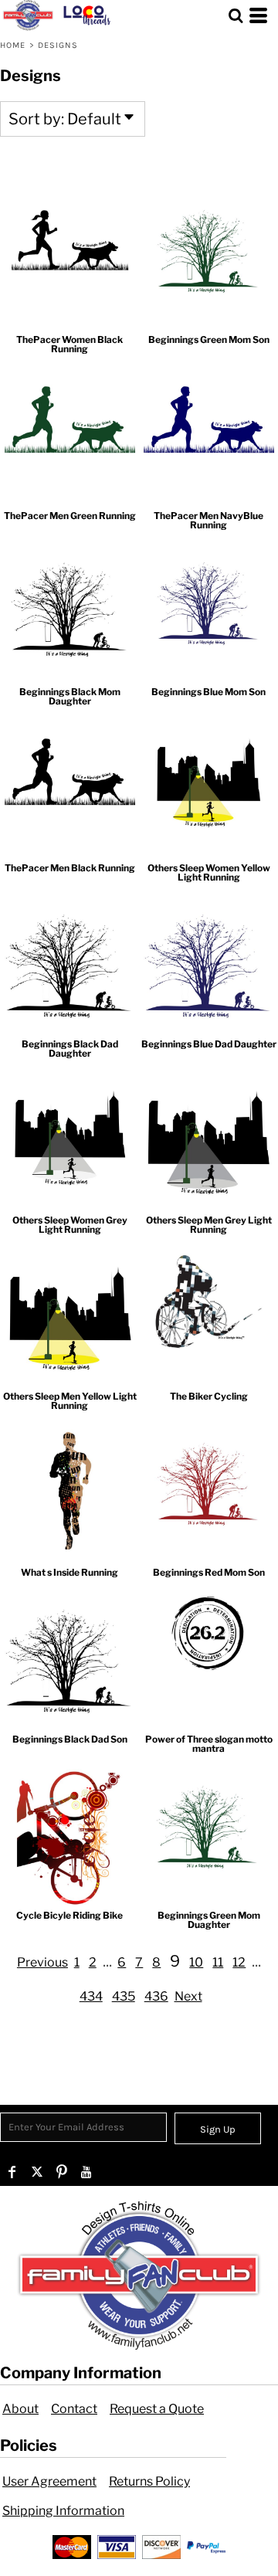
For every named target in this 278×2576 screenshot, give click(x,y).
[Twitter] (37, 2172)
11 (218, 1962)
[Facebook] (12, 2172)
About (20, 2409)
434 (91, 1996)
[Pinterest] (62, 2172)
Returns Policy (149, 2481)
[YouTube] (86, 2172)
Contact (74, 2409)
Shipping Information (63, 2511)
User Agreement (49, 2481)
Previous (42, 1962)
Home (13, 45)
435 (124, 1996)
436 (156, 1996)
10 (196, 1962)
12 (239, 1962)
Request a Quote (157, 2409)
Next (188, 1996)
